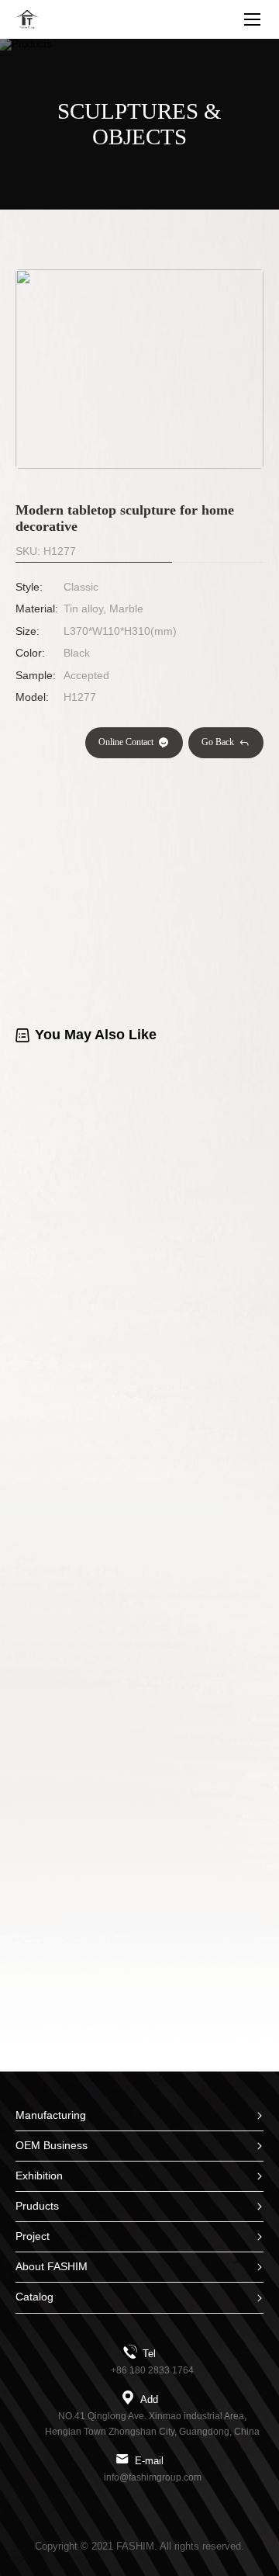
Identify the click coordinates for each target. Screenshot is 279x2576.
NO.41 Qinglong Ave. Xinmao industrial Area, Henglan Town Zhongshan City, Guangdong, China (152, 2424)
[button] (130, 464)
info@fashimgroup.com (153, 2477)
